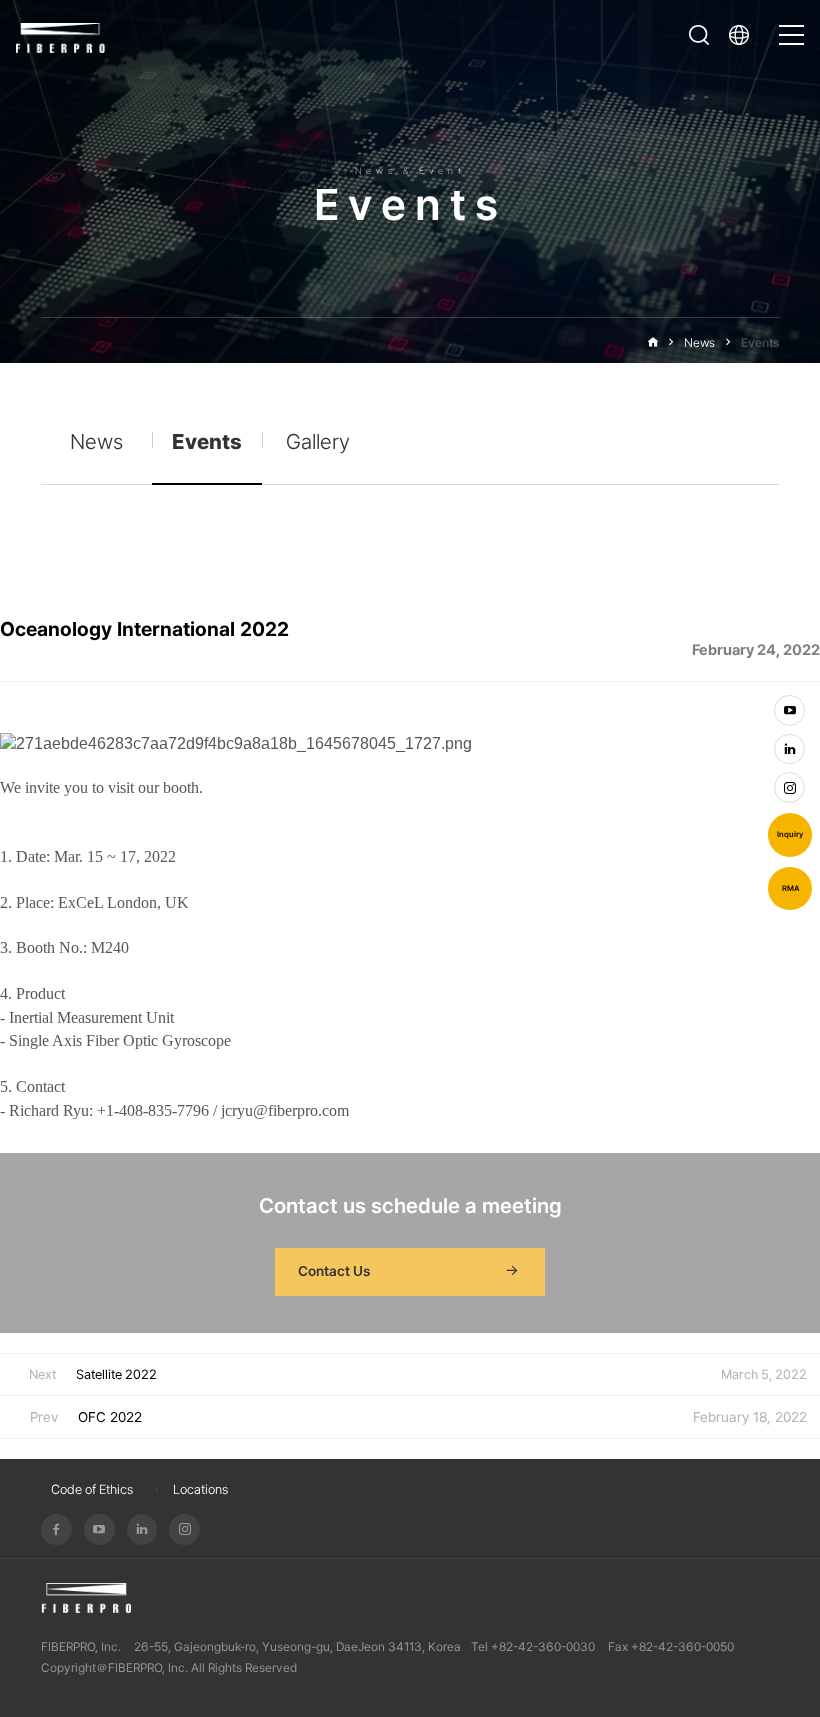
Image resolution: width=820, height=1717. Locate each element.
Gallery (318, 441)
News (699, 342)
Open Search (699, 35)
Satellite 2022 (116, 1374)
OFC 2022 (110, 1417)
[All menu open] (791, 26)
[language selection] (744, 35)
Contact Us (334, 1271)
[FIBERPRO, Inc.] (61, 35)
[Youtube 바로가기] (789, 710)
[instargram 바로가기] (789, 787)
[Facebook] (56, 1529)
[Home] (653, 342)
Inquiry (790, 834)
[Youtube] (99, 1529)
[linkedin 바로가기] (789, 749)
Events (760, 342)
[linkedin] (142, 1529)
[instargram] (184, 1529)
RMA (790, 888)
